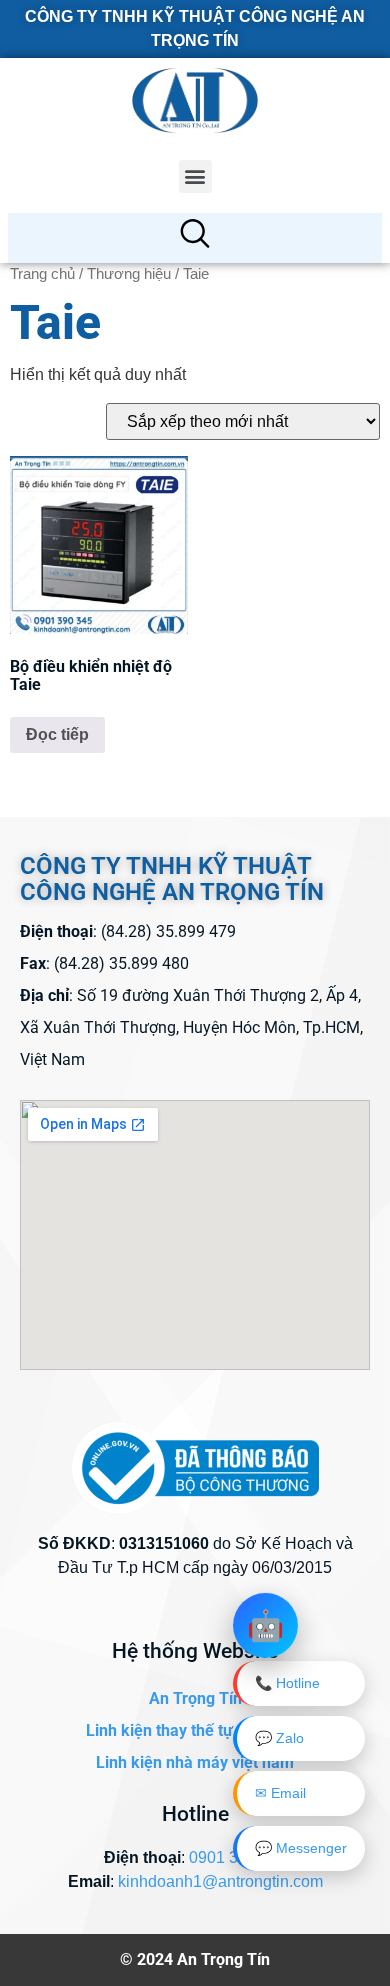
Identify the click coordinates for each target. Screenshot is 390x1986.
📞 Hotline (287, 1683)
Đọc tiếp (57, 734)
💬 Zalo (279, 1738)
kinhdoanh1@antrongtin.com (220, 1881)
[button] (195, 176)
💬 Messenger (301, 1848)
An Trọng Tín (195, 1698)
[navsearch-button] (195, 238)
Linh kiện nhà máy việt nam (195, 1762)
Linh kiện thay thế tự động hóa (195, 1730)
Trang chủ (42, 274)
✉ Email (280, 1793)
